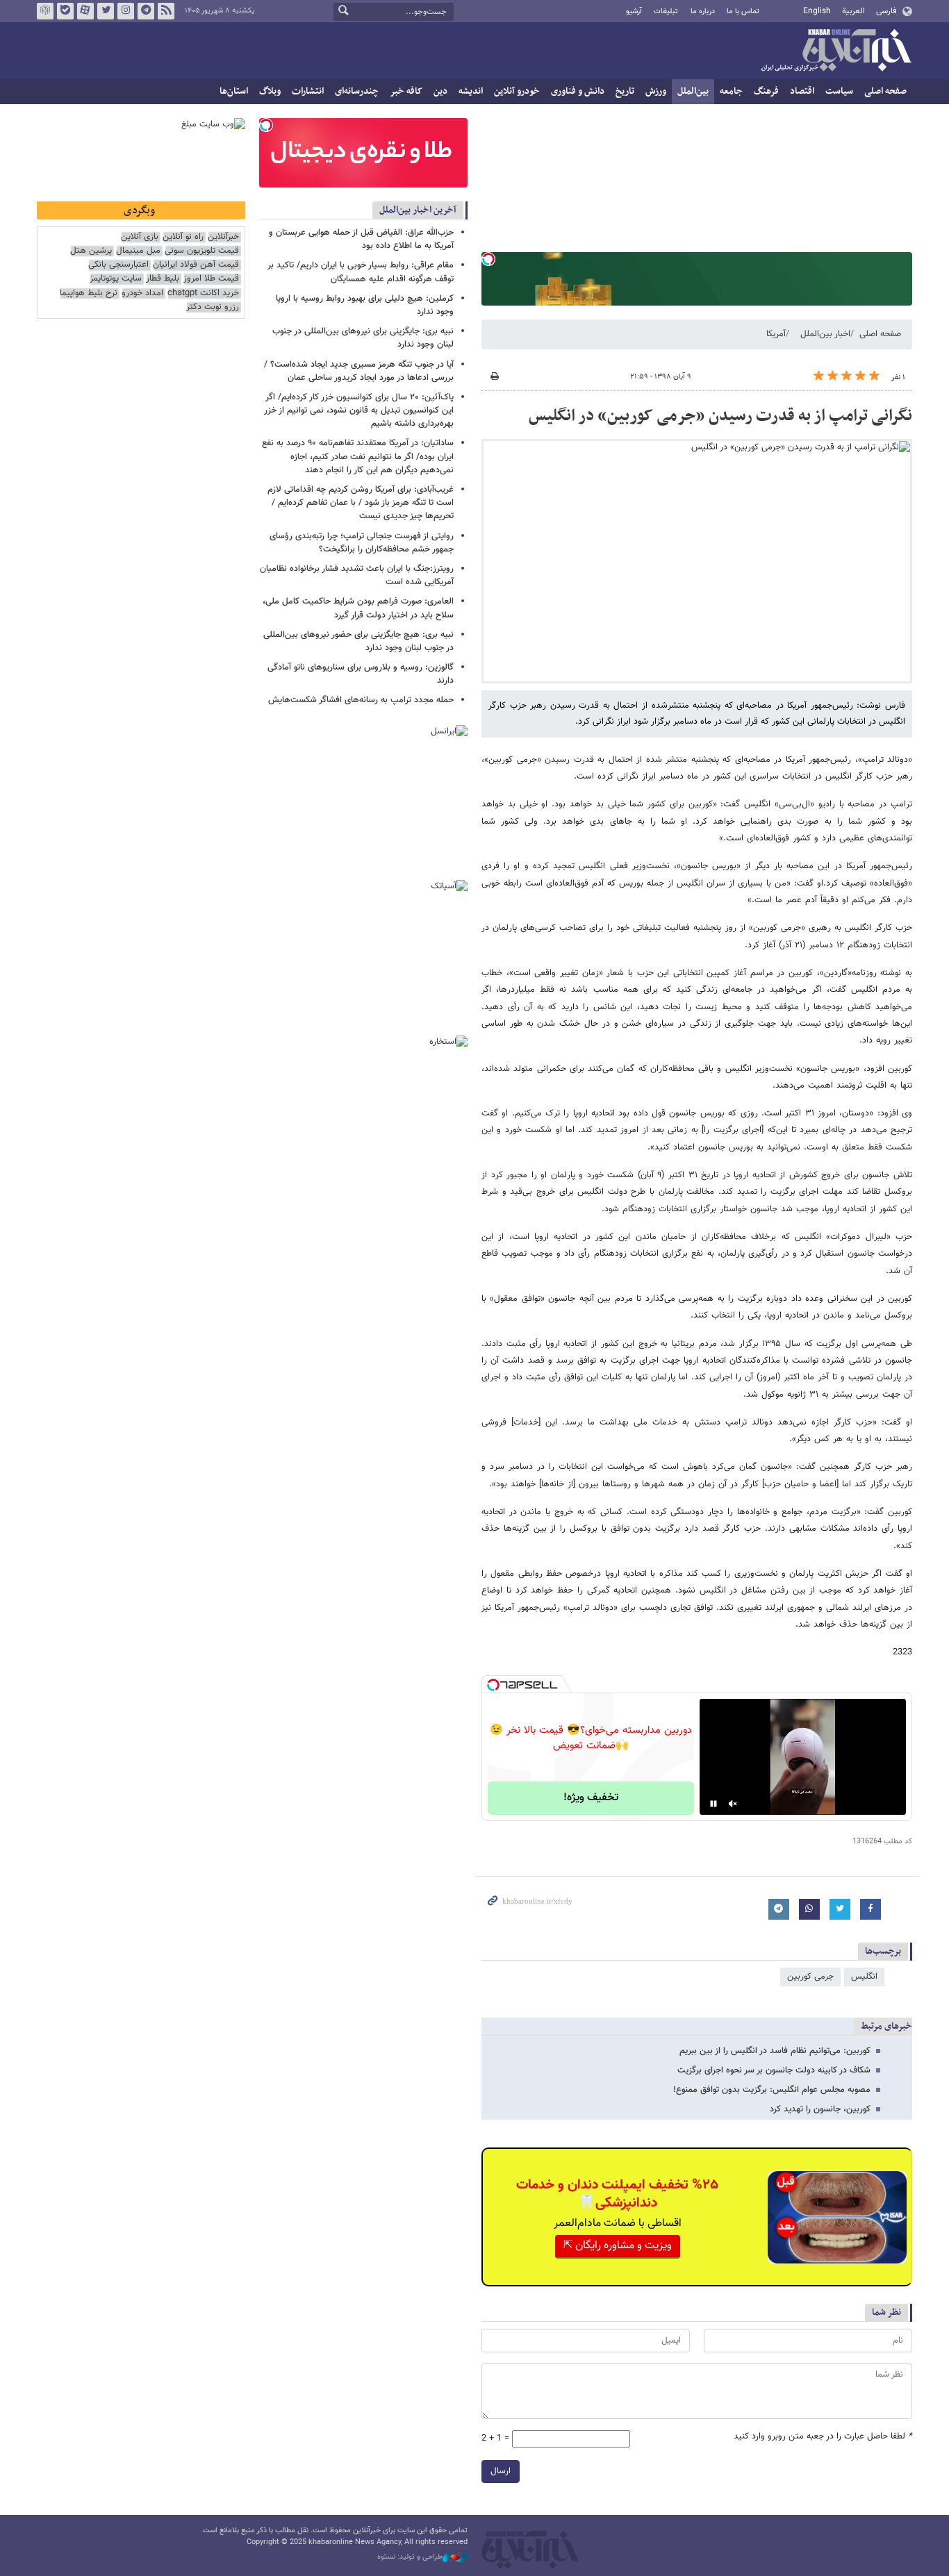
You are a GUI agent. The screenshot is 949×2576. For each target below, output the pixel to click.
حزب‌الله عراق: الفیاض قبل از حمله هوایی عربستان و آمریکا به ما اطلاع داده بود (361, 239)
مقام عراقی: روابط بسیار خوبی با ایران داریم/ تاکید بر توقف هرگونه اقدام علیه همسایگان (361, 272)
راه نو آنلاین (183, 237)
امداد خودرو (142, 293)
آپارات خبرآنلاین (85, 11)
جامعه (731, 91)
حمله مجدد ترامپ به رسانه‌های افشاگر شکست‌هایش (361, 700)
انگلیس (864, 1977)
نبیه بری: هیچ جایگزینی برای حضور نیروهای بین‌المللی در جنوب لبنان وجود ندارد (358, 641)
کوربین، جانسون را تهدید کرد (820, 2109)
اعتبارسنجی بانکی (118, 265)
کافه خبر (406, 91)
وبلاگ (270, 91)
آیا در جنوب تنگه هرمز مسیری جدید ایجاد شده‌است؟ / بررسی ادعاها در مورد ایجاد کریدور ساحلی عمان (359, 371)
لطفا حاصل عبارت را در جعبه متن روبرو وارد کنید (823, 2437)
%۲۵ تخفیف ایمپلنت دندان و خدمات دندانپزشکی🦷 (617, 2194)
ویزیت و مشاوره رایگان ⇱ (618, 2246)
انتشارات (308, 91)
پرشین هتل (91, 251)
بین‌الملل (693, 91)
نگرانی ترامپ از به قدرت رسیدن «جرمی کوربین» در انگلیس (720, 416)
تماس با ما (743, 11)
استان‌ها (234, 91)
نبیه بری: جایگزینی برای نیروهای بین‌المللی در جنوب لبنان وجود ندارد (363, 338)
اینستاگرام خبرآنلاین (126, 11)
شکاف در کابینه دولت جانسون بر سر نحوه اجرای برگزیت (774, 2070)
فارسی (886, 11)
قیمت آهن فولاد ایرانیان (196, 265)
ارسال (501, 2471)
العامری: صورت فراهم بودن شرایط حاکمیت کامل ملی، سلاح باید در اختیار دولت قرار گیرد (358, 608)
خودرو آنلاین (517, 91)
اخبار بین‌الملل (825, 334)
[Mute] (733, 1804)
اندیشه (471, 91)
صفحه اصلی (885, 91)
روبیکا (45, 11)
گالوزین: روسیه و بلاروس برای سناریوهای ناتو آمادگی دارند (361, 674)
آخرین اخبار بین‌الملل (418, 210)
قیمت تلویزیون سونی (202, 251)
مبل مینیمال (138, 251)
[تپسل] (488, 259)
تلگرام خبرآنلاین (146, 11)
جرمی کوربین (810, 1977)
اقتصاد (802, 91)
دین (440, 91)
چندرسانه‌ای (357, 91)
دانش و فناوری (578, 91)
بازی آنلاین (140, 237)
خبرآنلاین (836, 51)
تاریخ (625, 91)
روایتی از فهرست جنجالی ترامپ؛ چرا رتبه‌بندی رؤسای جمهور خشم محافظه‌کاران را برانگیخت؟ (362, 543)
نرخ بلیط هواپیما (89, 293)
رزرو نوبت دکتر (213, 307)
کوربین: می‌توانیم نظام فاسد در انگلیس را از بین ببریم (775, 2051)
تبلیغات (666, 11)
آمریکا (776, 334)
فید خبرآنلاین (166, 11)
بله (65, 11)
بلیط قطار (163, 279)
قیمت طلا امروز (211, 279)
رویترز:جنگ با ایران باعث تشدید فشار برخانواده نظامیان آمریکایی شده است (357, 575)
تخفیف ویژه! (591, 1798)
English (817, 11)
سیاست (839, 91)
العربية (853, 11)
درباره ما (703, 11)
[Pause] (713, 1804)
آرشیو (634, 11)
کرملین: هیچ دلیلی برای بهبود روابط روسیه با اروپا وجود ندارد (365, 305)
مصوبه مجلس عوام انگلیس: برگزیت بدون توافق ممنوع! (772, 2090)
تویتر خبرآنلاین (106, 11)
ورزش (656, 91)
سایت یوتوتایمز (116, 279)
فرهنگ (766, 91)
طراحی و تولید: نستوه (410, 2557)
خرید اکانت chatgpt (203, 293)
